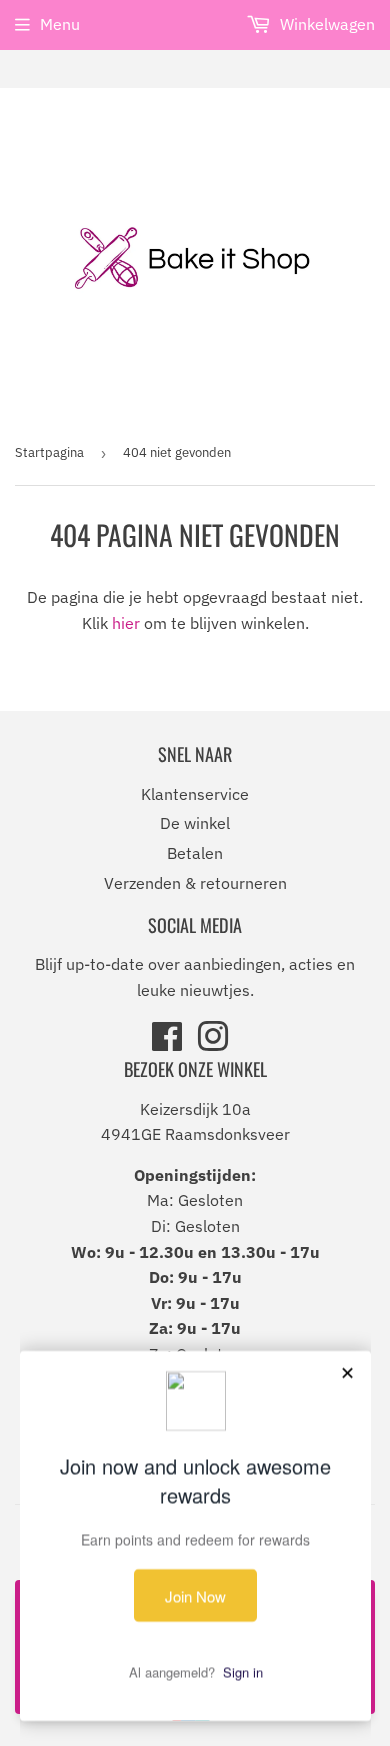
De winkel (195, 823)
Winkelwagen (325, 24)
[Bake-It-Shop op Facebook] (167, 1043)
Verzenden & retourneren (195, 883)
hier (126, 623)
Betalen (195, 853)
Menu (60, 24)
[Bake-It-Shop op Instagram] (213, 1043)
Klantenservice (195, 794)
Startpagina (49, 452)
